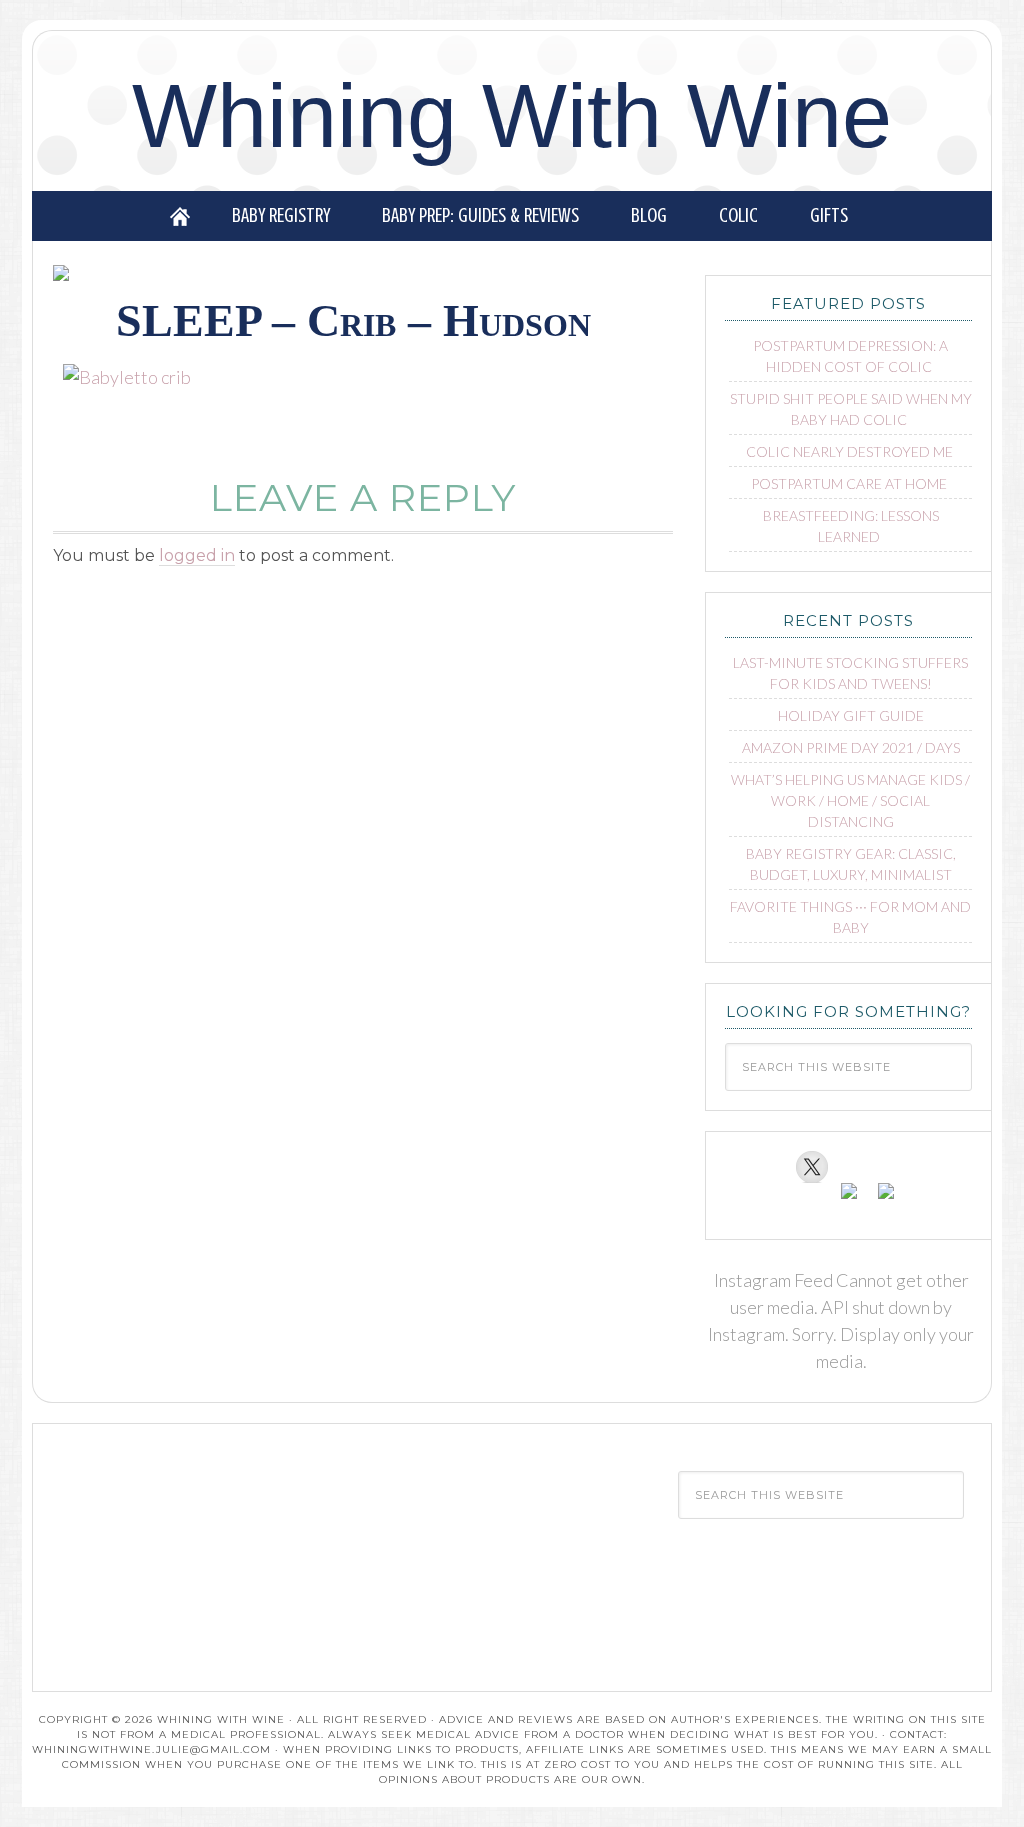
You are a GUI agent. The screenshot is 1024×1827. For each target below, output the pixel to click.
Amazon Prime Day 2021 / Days (851, 747)
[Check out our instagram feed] (886, 1199)
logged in (197, 555)
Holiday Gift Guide (851, 715)
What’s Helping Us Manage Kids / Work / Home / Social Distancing (850, 800)
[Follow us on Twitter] (812, 1167)
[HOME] (180, 216)
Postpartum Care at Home (849, 483)
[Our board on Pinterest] (849, 1199)
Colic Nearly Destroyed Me (849, 451)
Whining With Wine (512, 116)
